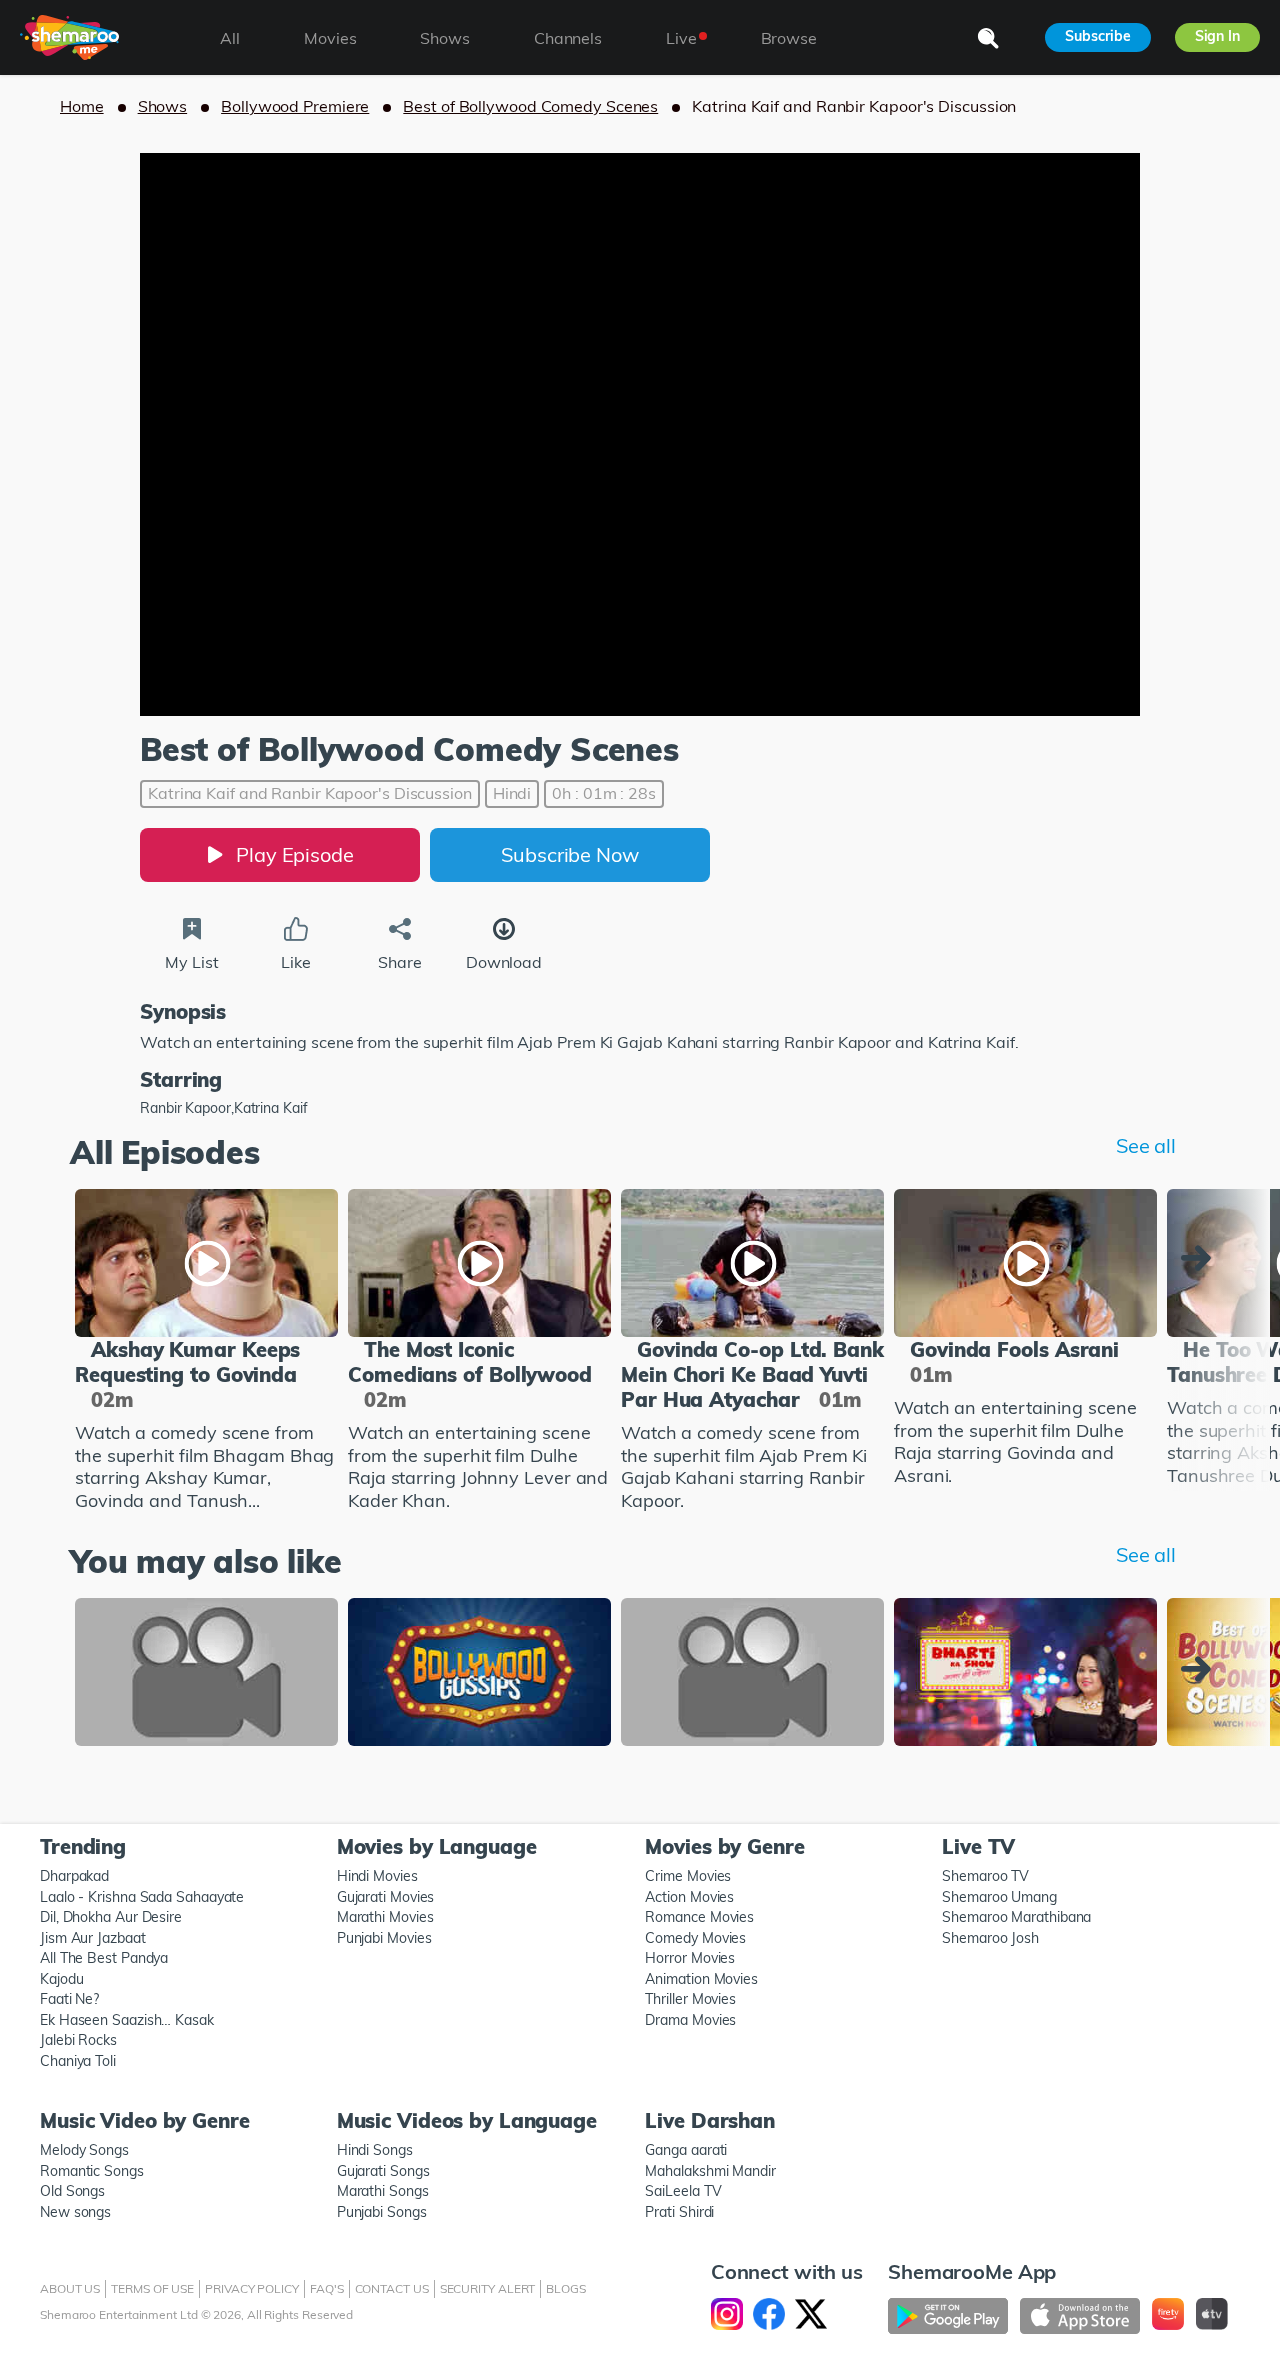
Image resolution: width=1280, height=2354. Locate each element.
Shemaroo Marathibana (1016, 1917)
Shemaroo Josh (990, 1938)
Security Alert (488, 2288)
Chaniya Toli (78, 2061)
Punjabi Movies (384, 1938)
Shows (163, 106)
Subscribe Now (570, 854)
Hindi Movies (377, 1876)
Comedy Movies (695, 1938)
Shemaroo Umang (999, 1897)
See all (1146, 1145)
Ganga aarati (686, 2150)
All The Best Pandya (104, 1958)
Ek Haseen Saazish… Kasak (127, 2020)
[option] (206, 1353)
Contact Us (392, 2288)
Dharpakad (74, 1876)
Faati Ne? (69, 1999)
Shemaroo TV (985, 1876)
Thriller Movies (690, 1999)
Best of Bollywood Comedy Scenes (530, 106)
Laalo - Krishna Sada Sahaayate (142, 1897)
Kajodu (61, 1979)
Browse (789, 38)
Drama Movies (690, 2020)
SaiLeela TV (683, 2191)
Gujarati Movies (386, 1897)
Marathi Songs (383, 2191)
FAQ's (327, 2288)
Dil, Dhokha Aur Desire (111, 1917)
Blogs (566, 2288)
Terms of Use (152, 2288)
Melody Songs (84, 2150)
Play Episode (295, 854)
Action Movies (689, 1897)
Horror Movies (690, 1958)
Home (82, 106)
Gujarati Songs (383, 2171)
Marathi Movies (385, 1917)
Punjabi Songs (382, 2212)
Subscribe (1097, 36)
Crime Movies (688, 1876)
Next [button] (1201, 1258)
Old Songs (72, 2191)
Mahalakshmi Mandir (710, 2171)
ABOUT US (70, 2288)
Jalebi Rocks (78, 2040)
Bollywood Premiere (295, 106)
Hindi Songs (375, 2150)
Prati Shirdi (679, 2212)
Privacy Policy (252, 2288)
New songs (75, 2212)
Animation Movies (701, 1979)
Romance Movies (699, 1917)
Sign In (1217, 36)
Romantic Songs (92, 2171)
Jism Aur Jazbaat (93, 1938)
